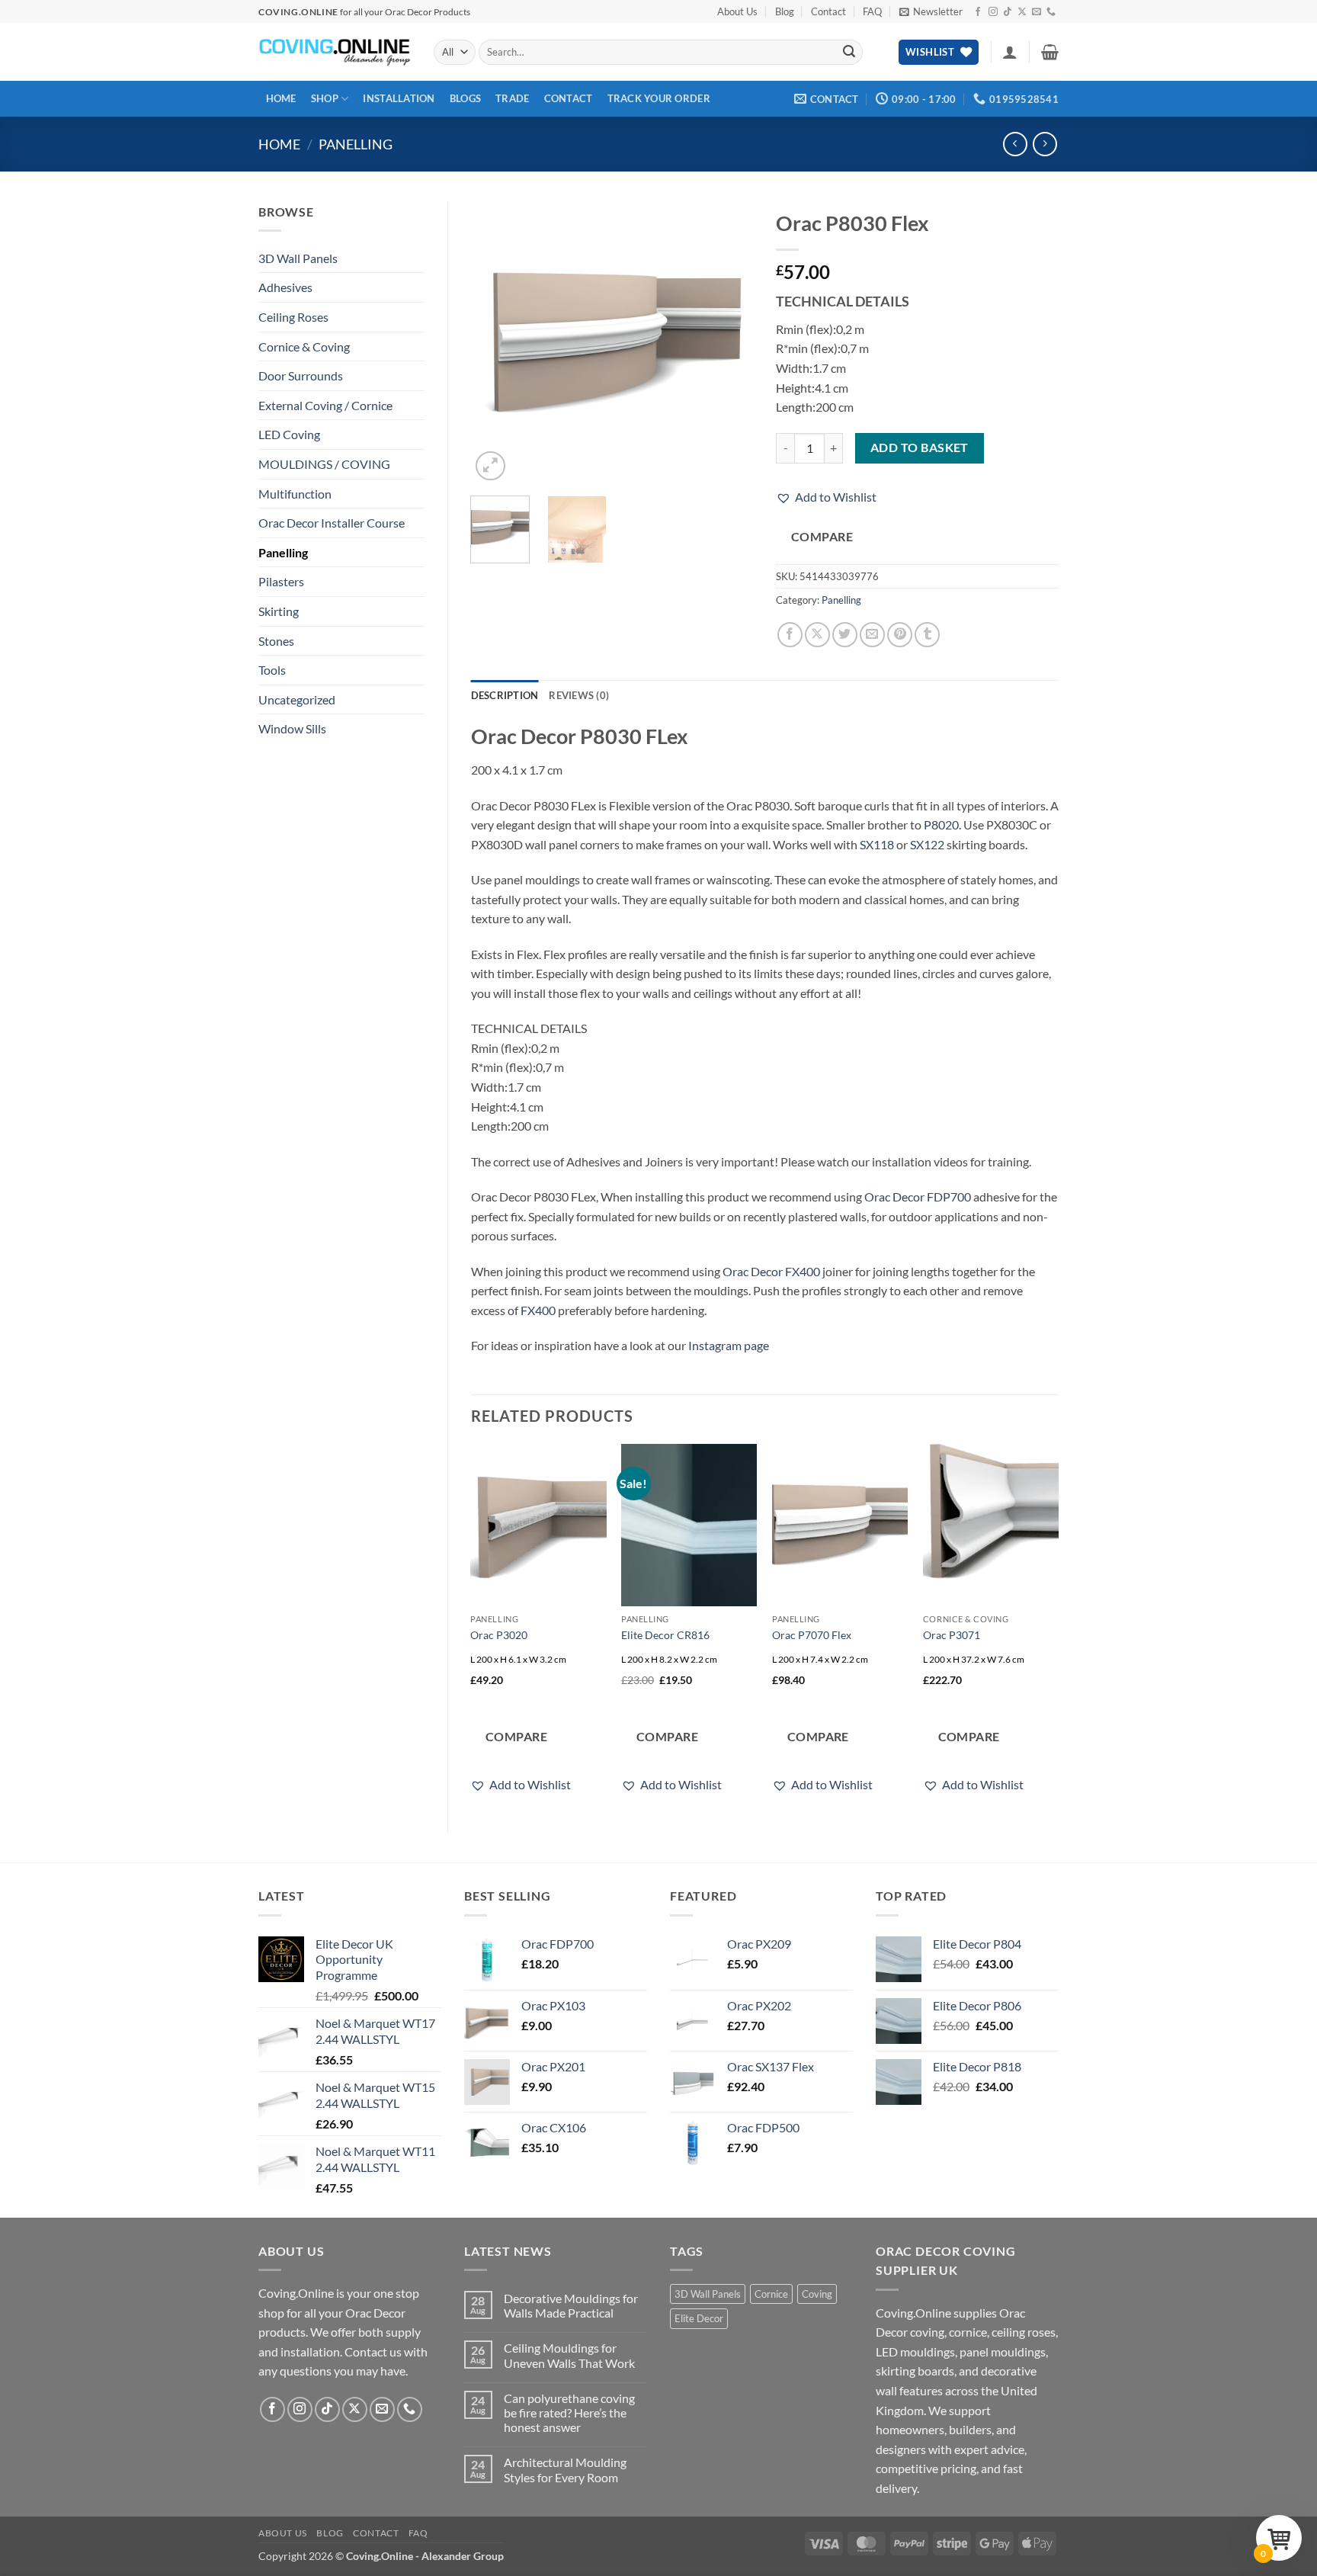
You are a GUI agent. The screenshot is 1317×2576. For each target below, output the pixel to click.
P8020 (941, 824)
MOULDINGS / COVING (324, 464)
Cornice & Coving (304, 346)
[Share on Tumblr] (927, 635)
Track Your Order (659, 98)
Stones (276, 641)
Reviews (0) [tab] (579, 695)
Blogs (465, 98)
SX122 (927, 844)
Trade (512, 98)
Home (281, 98)
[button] (931, 11)
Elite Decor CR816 (665, 1635)
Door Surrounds (301, 375)
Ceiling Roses (293, 317)
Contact (828, 11)
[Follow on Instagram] (993, 12)
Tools (272, 670)
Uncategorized (297, 699)
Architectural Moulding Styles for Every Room (565, 2469)
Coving (817, 2294)
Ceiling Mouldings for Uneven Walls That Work (569, 2355)
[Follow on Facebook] (978, 12)
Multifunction (295, 494)
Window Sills (292, 728)
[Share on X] (817, 635)
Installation (399, 98)
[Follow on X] (1022, 12)
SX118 (877, 844)
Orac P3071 (952, 1635)
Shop (325, 98)
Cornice (771, 2294)
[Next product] (1015, 144)
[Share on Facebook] (790, 635)
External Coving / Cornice (325, 405)
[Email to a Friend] (872, 635)
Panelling (356, 144)
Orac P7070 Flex (812, 1635)
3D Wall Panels (298, 258)
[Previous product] (1045, 144)
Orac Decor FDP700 (918, 1197)
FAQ (872, 11)
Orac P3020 (499, 1635)
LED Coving (289, 434)
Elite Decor (699, 2318)
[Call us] (1051, 12)
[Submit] (849, 53)
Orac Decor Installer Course (332, 523)
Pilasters (281, 581)
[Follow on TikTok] (1008, 12)
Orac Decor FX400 (771, 1271)
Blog (785, 11)
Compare (822, 537)
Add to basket (920, 448)
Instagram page (729, 1345)
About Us (737, 11)
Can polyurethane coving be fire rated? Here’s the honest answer (569, 2412)
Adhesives (285, 287)
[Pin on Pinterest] (900, 635)
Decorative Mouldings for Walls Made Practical (571, 2305)
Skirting (279, 611)
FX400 (538, 1310)
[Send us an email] (1037, 12)
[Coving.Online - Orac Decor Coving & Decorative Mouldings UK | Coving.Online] (335, 52)
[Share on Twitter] (845, 635)
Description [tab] (505, 695)
